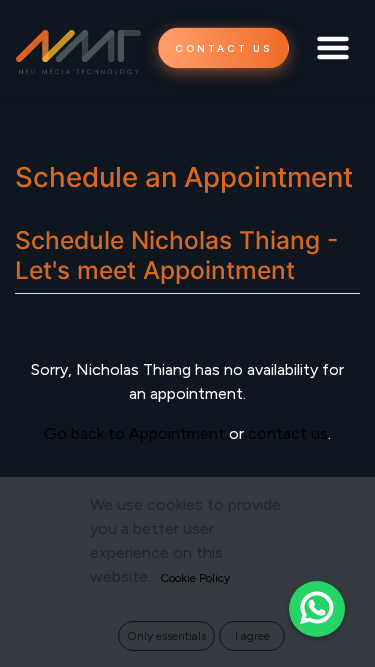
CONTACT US (223, 48)
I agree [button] (252, 636)
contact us (288, 433)
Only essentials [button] (166, 636)
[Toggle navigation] (333, 48)
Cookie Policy (195, 578)
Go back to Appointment (134, 433)
